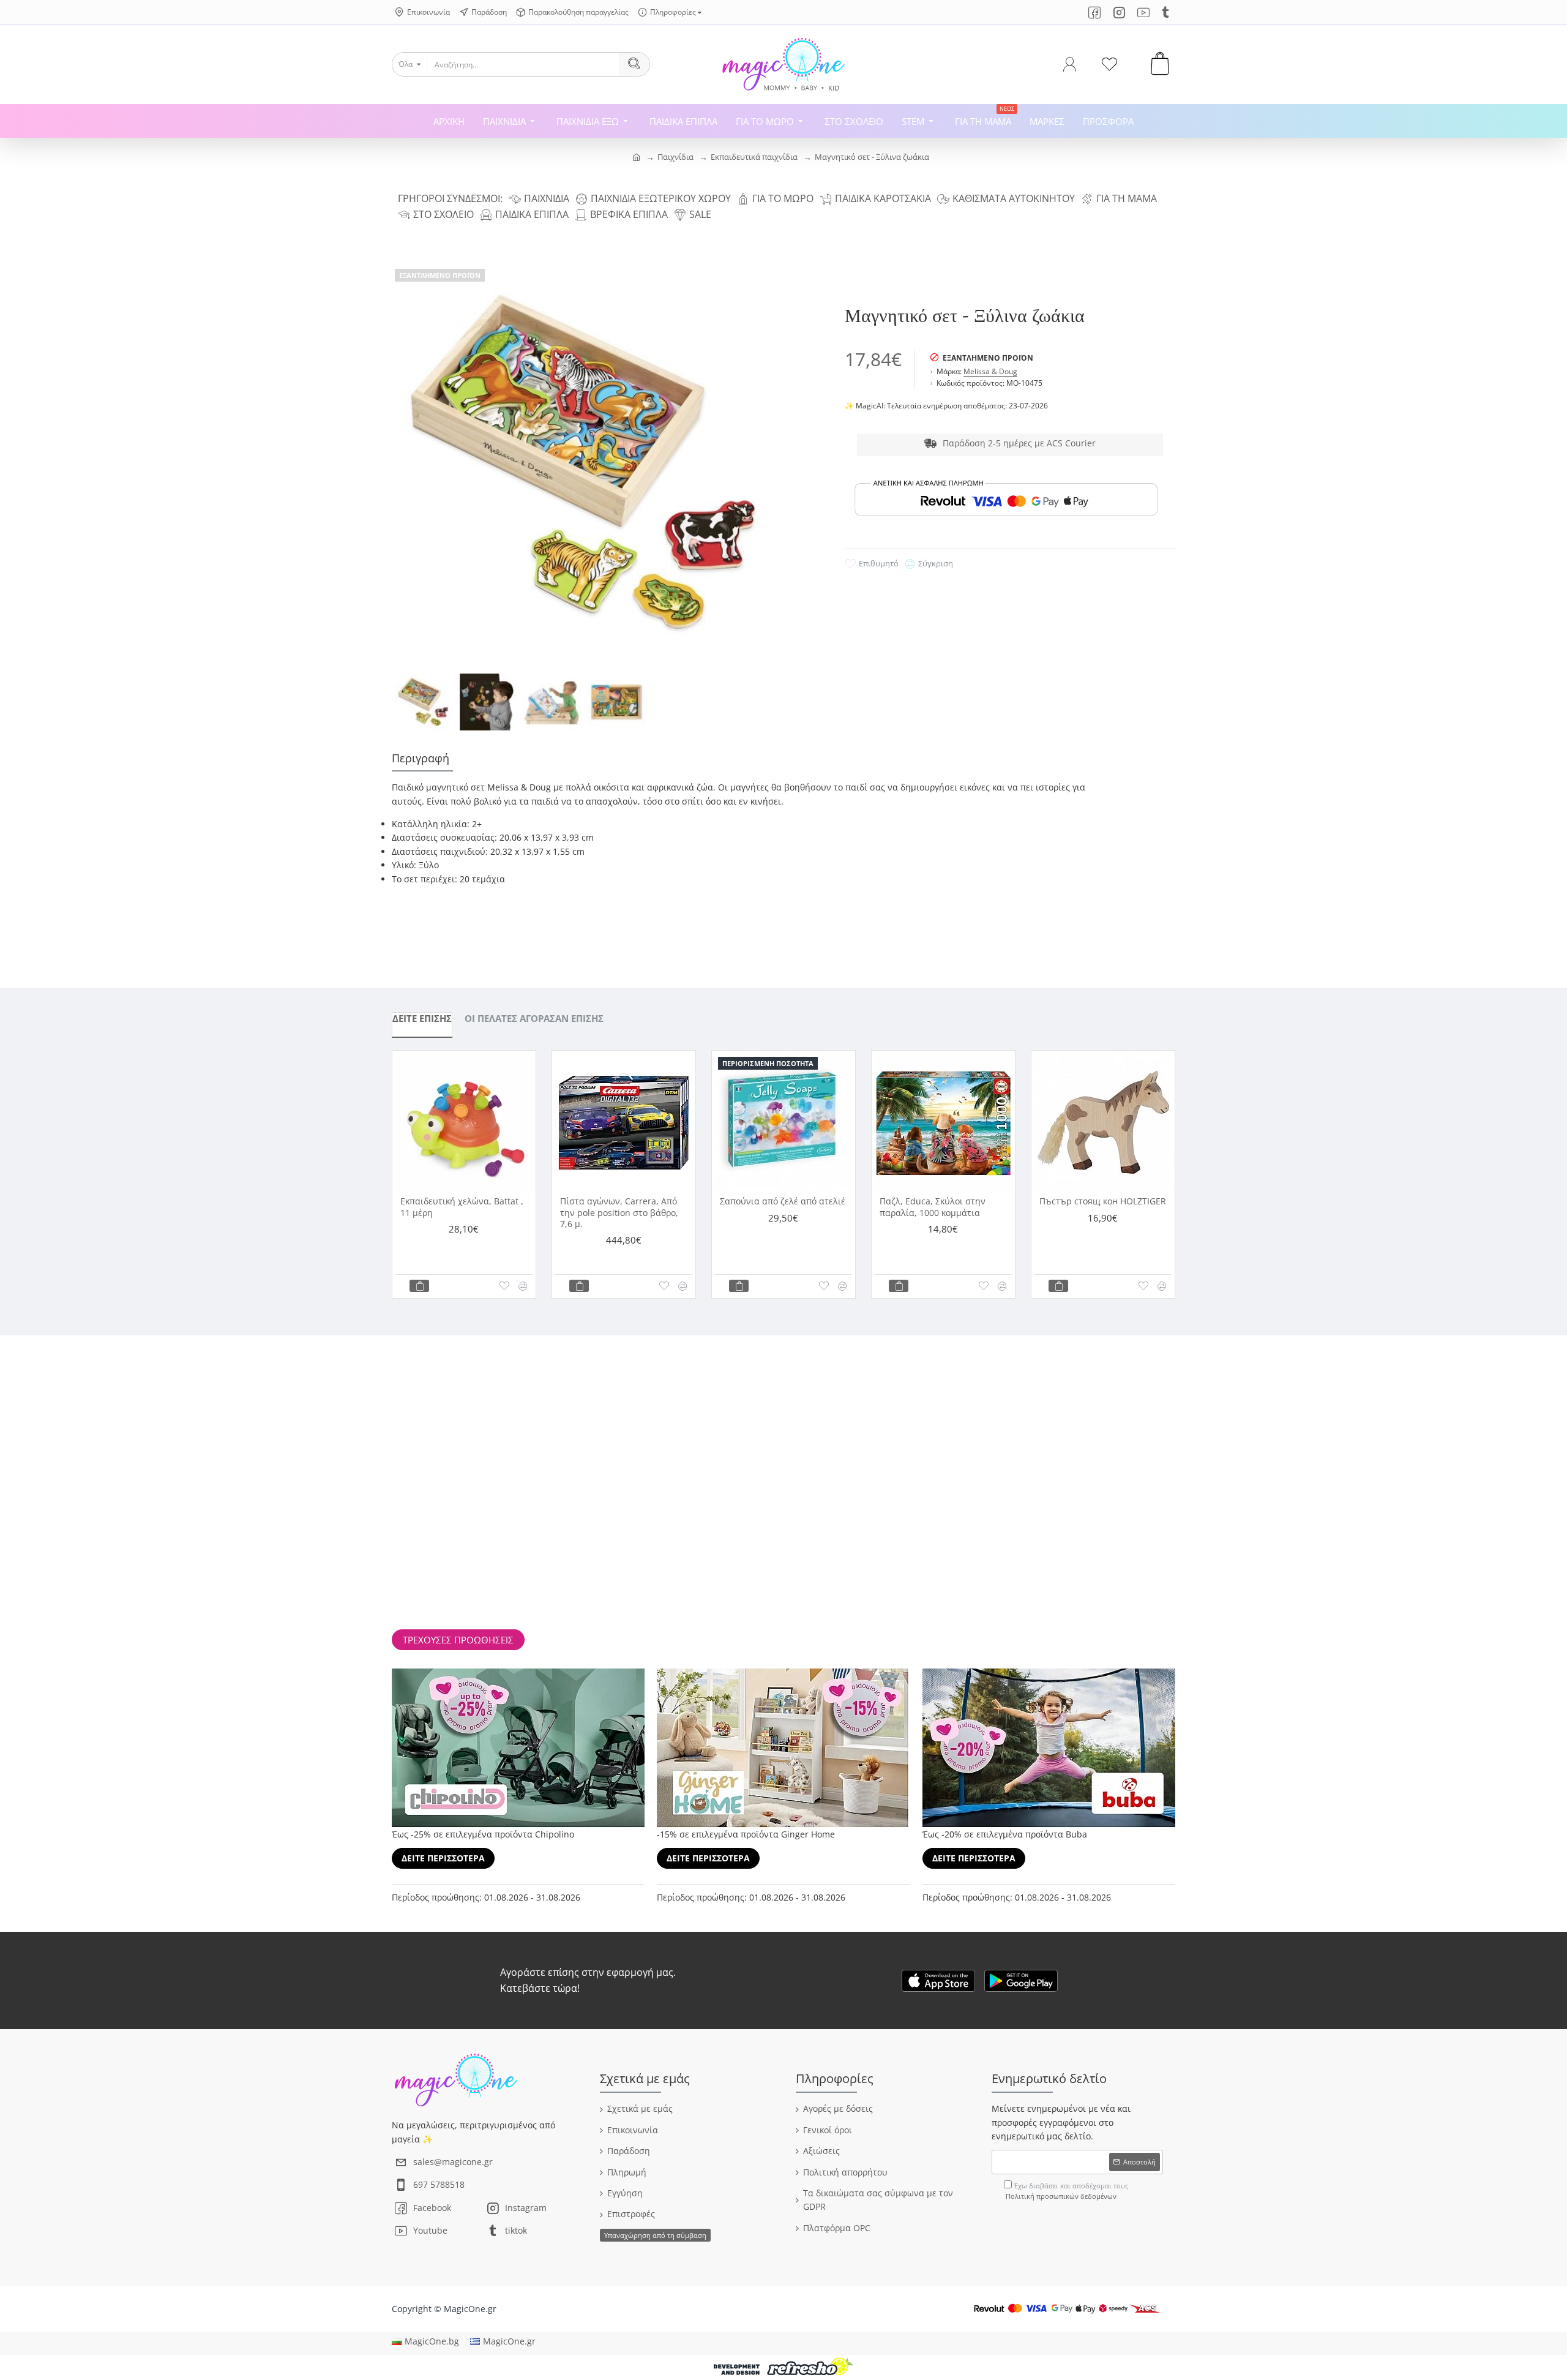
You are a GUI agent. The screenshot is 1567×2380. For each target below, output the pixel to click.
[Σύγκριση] (523, 1286)
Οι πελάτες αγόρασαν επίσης (534, 1018)
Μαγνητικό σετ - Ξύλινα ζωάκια (872, 157)
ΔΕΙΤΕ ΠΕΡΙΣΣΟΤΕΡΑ (443, 1858)
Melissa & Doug (990, 371)
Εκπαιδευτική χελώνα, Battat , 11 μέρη (462, 1207)
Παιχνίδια (675, 157)
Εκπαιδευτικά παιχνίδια (754, 157)
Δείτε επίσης (422, 1018)
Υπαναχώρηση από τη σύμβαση (655, 2235)
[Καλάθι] (419, 1286)
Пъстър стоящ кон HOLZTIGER (1103, 1201)
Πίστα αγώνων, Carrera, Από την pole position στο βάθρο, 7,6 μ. (619, 1212)
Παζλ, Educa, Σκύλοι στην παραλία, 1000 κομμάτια (933, 1207)
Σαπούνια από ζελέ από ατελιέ (783, 1201)
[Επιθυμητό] (504, 1286)
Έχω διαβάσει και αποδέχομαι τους (1067, 2191)
